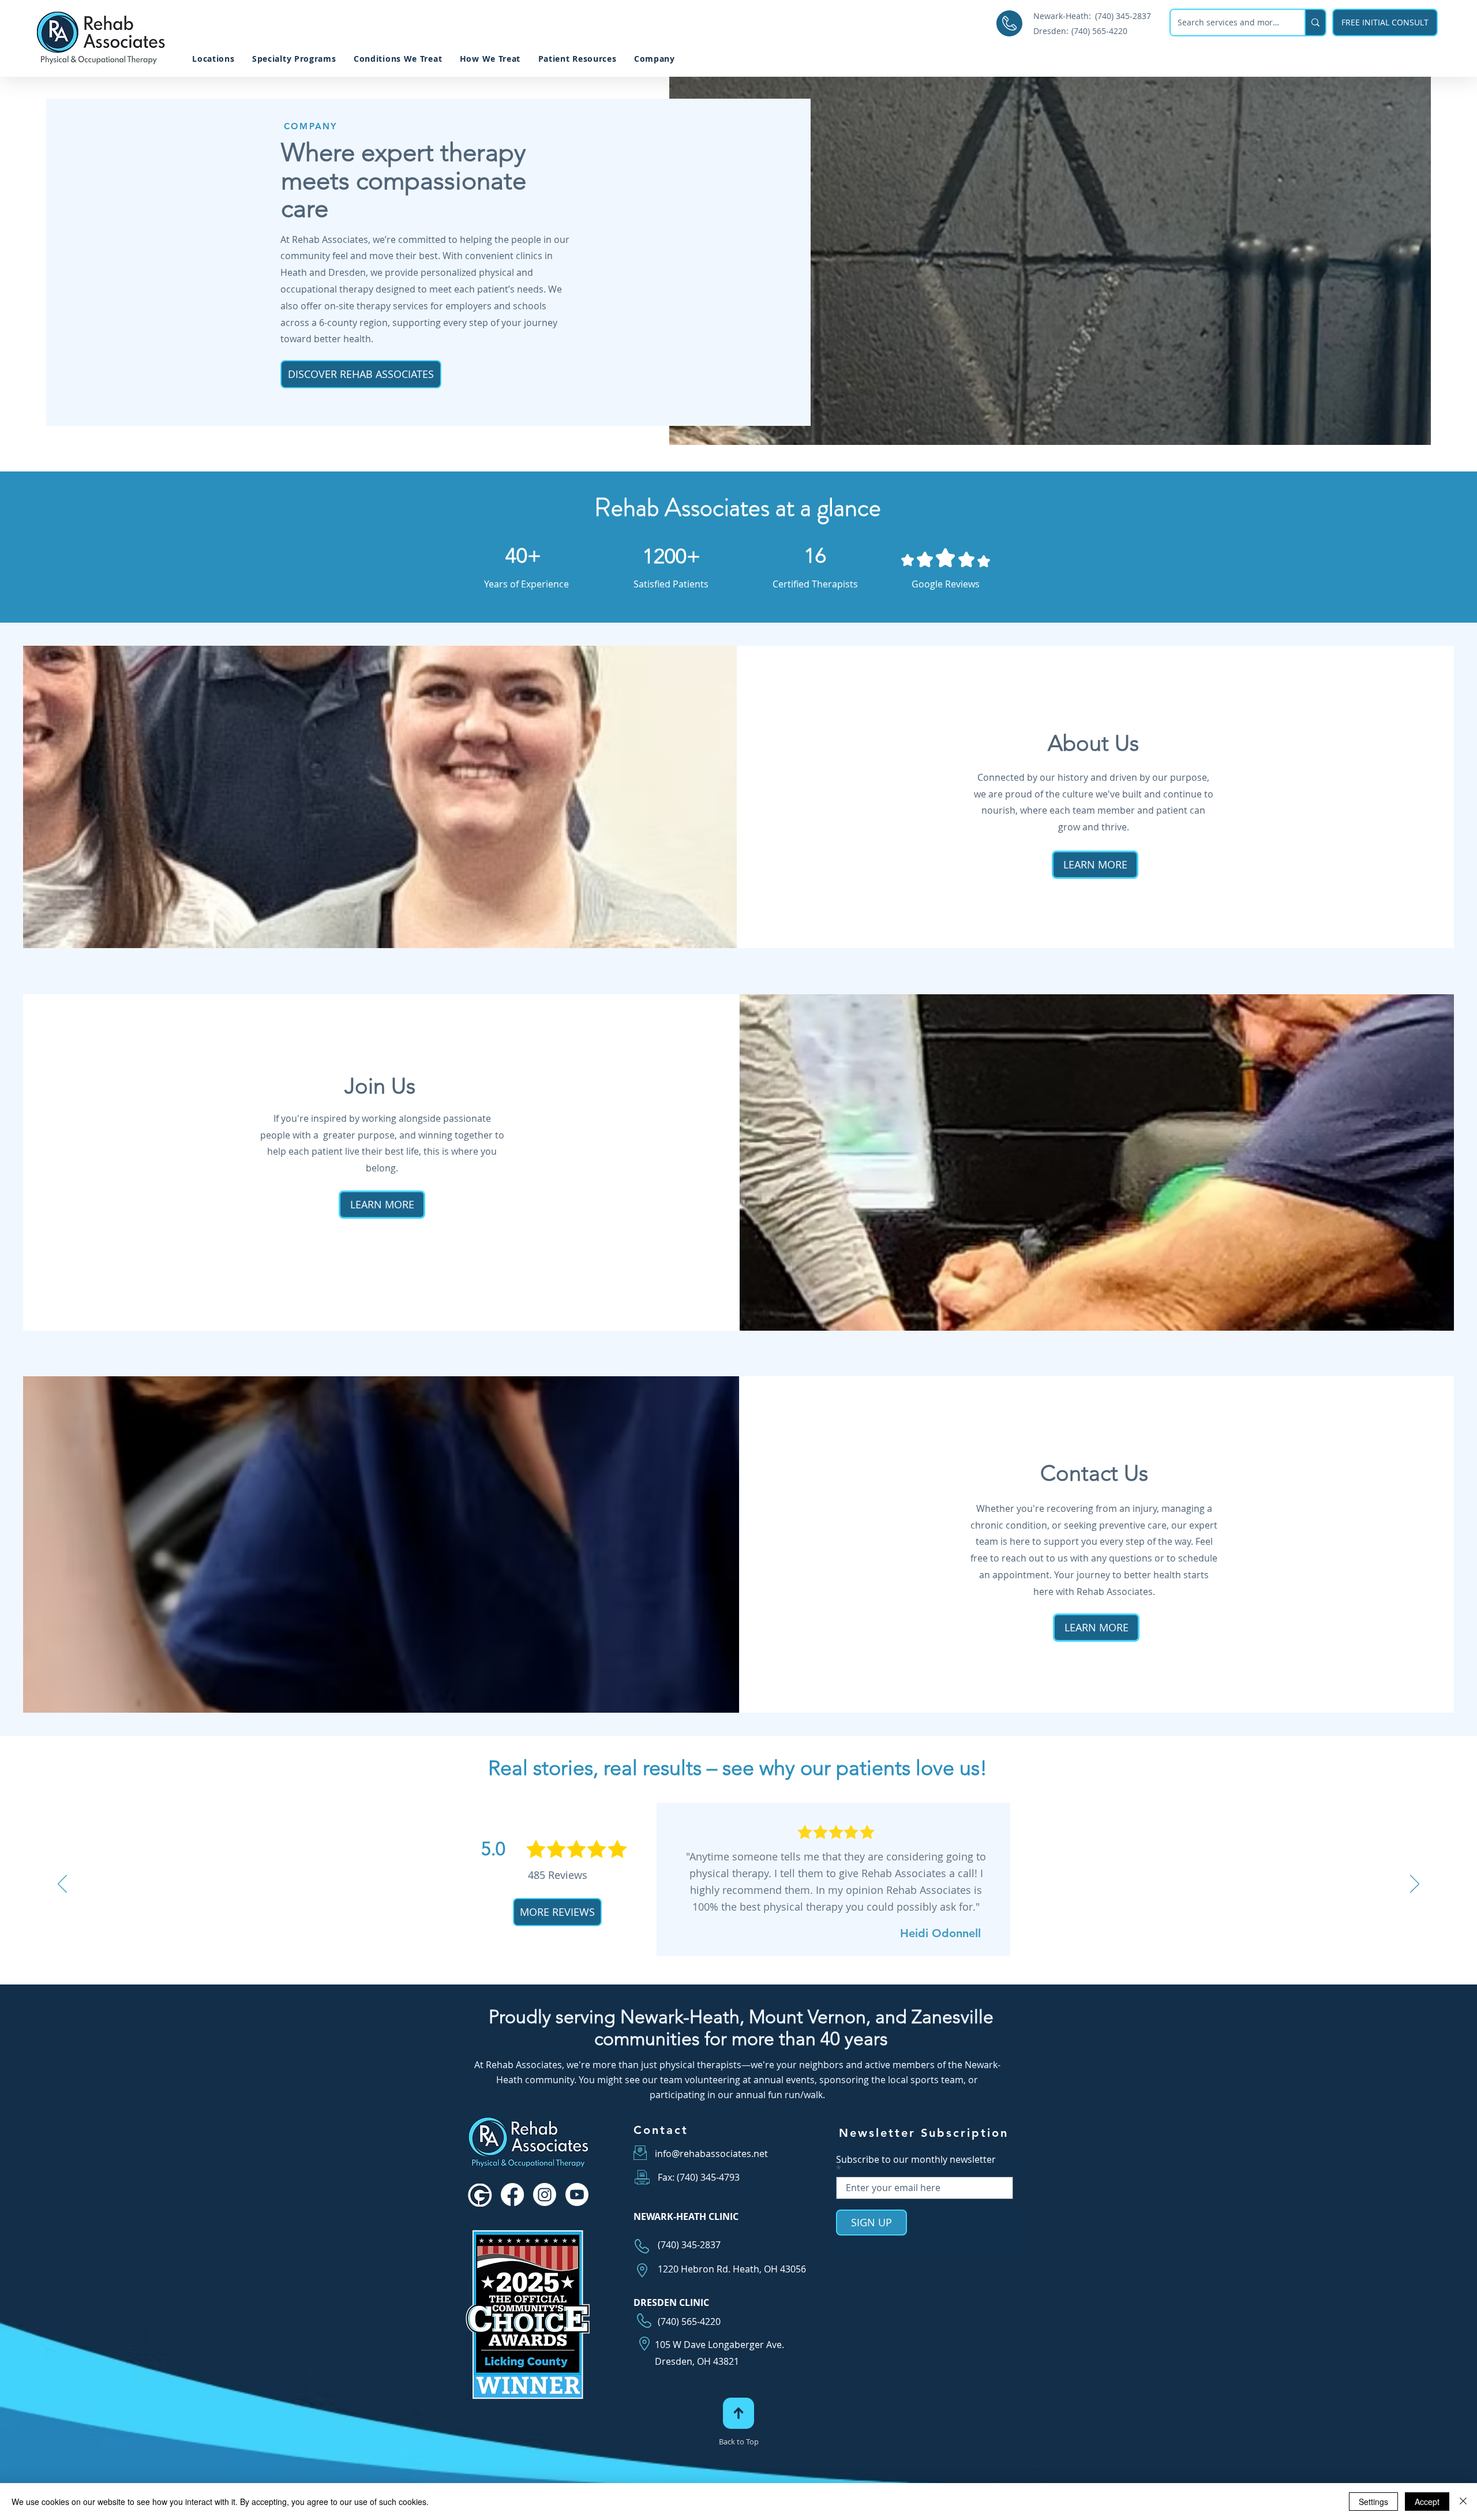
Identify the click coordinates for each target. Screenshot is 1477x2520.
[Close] (1463, 2502)
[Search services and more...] (1315, 23)
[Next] (1415, 1885)
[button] (577, 59)
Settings (1373, 2502)
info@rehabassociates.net (711, 2154)
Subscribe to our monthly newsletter (916, 2160)
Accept (1427, 2502)
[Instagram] (545, 2195)
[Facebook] (512, 2195)
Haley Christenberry (927, 1952)
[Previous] (62, 1885)
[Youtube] (577, 2195)
